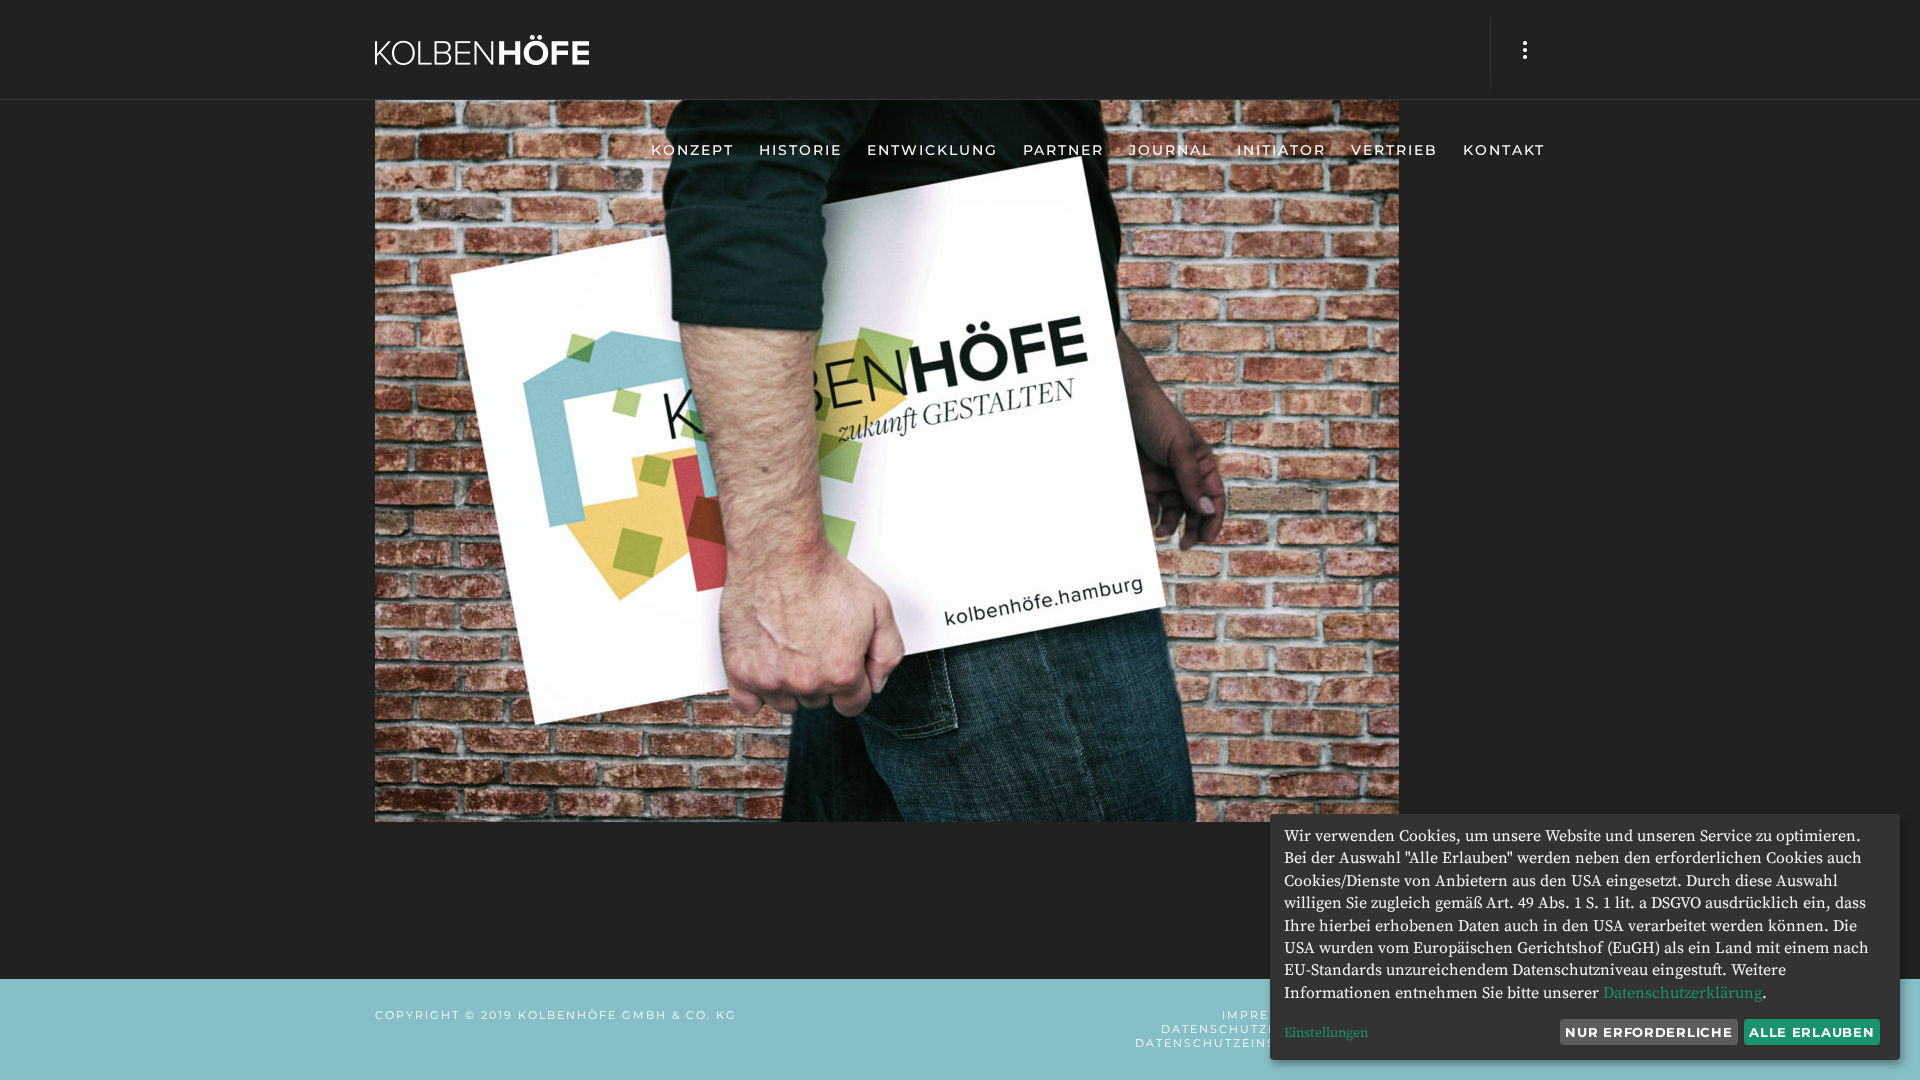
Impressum (1266, 1015)
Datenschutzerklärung (1682, 993)
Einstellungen (1326, 1033)
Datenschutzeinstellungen (1248, 1043)
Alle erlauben (1811, 1032)
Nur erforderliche (1648, 1032)
